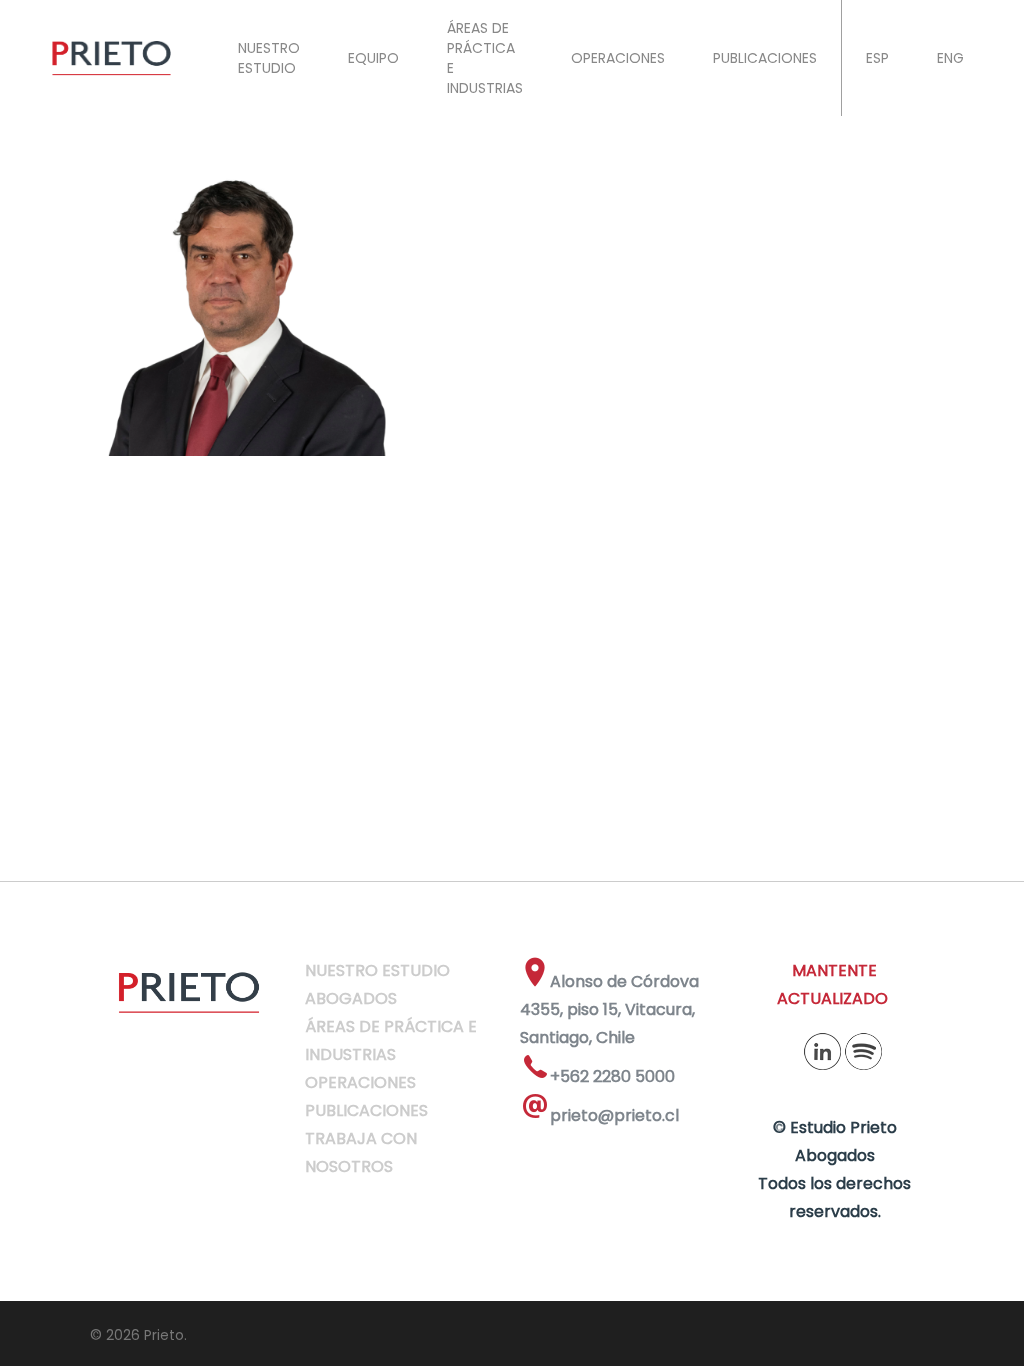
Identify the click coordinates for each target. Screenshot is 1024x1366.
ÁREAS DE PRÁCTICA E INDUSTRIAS (485, 58)
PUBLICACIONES (765, 58)
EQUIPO (373, 58)
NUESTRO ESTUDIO (269, 58)
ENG (950, 58)
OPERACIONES (618, 58)
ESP (877, 58)
